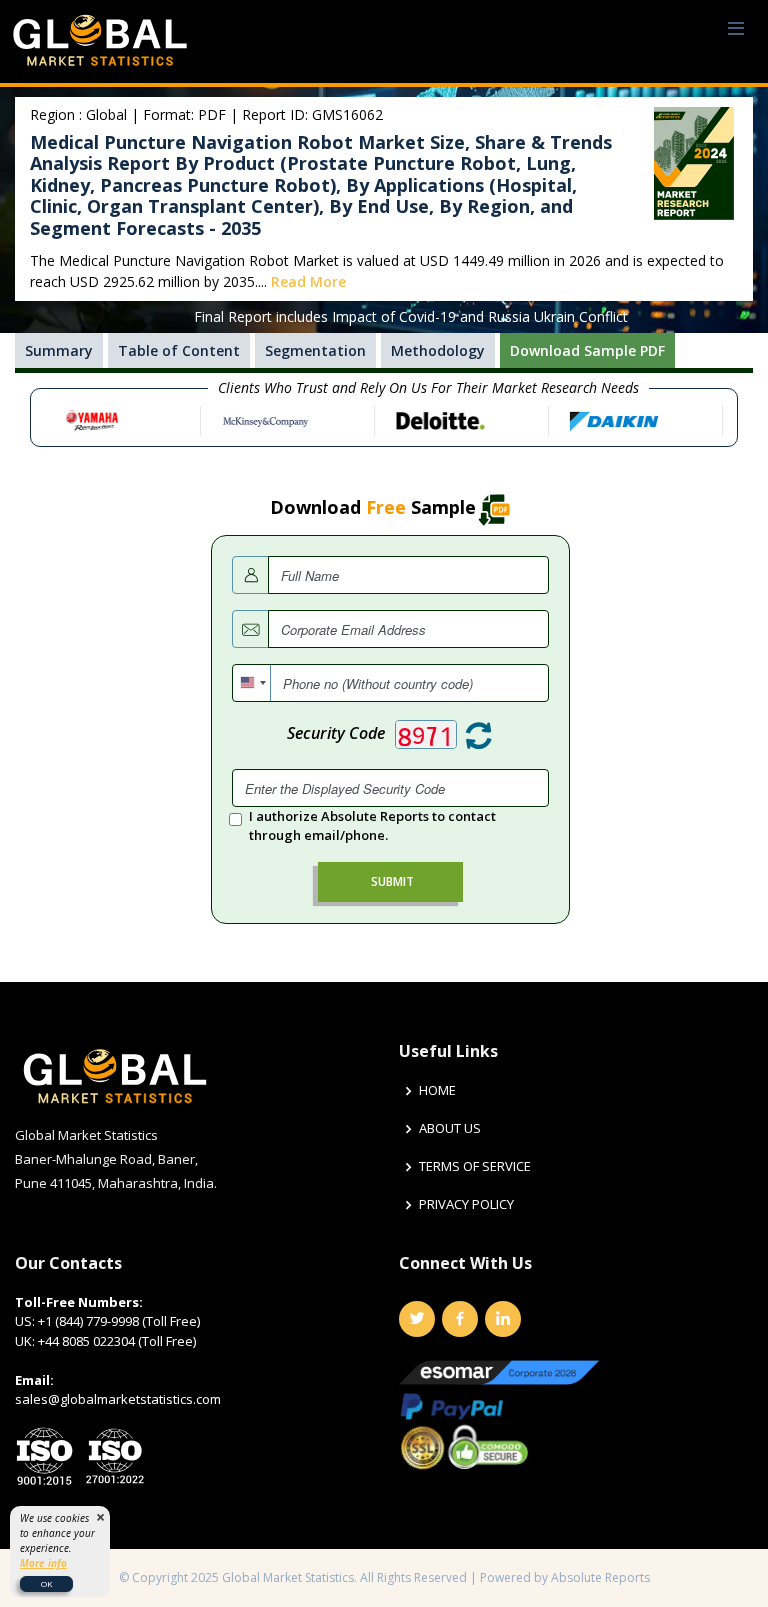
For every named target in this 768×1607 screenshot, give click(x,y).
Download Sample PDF (587, 350)
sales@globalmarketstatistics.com (118, 1399)
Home (437, 1090)
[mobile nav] (736, 29)
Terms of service (475, 1166)
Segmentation (315, 350)
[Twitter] (417, 1319)
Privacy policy (466, 1204)
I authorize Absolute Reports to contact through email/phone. (372, 826)
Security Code (336, 733)
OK (46, 1583)
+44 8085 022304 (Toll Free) (117, 1341)
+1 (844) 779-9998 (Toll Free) (119, 1321)
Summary (59, 350)
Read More (308, 281)
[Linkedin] (503, 1319)
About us (450, 1128)
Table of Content (179, 350)
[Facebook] (460, 1319)
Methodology (438, 350)
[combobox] (252, 683)
